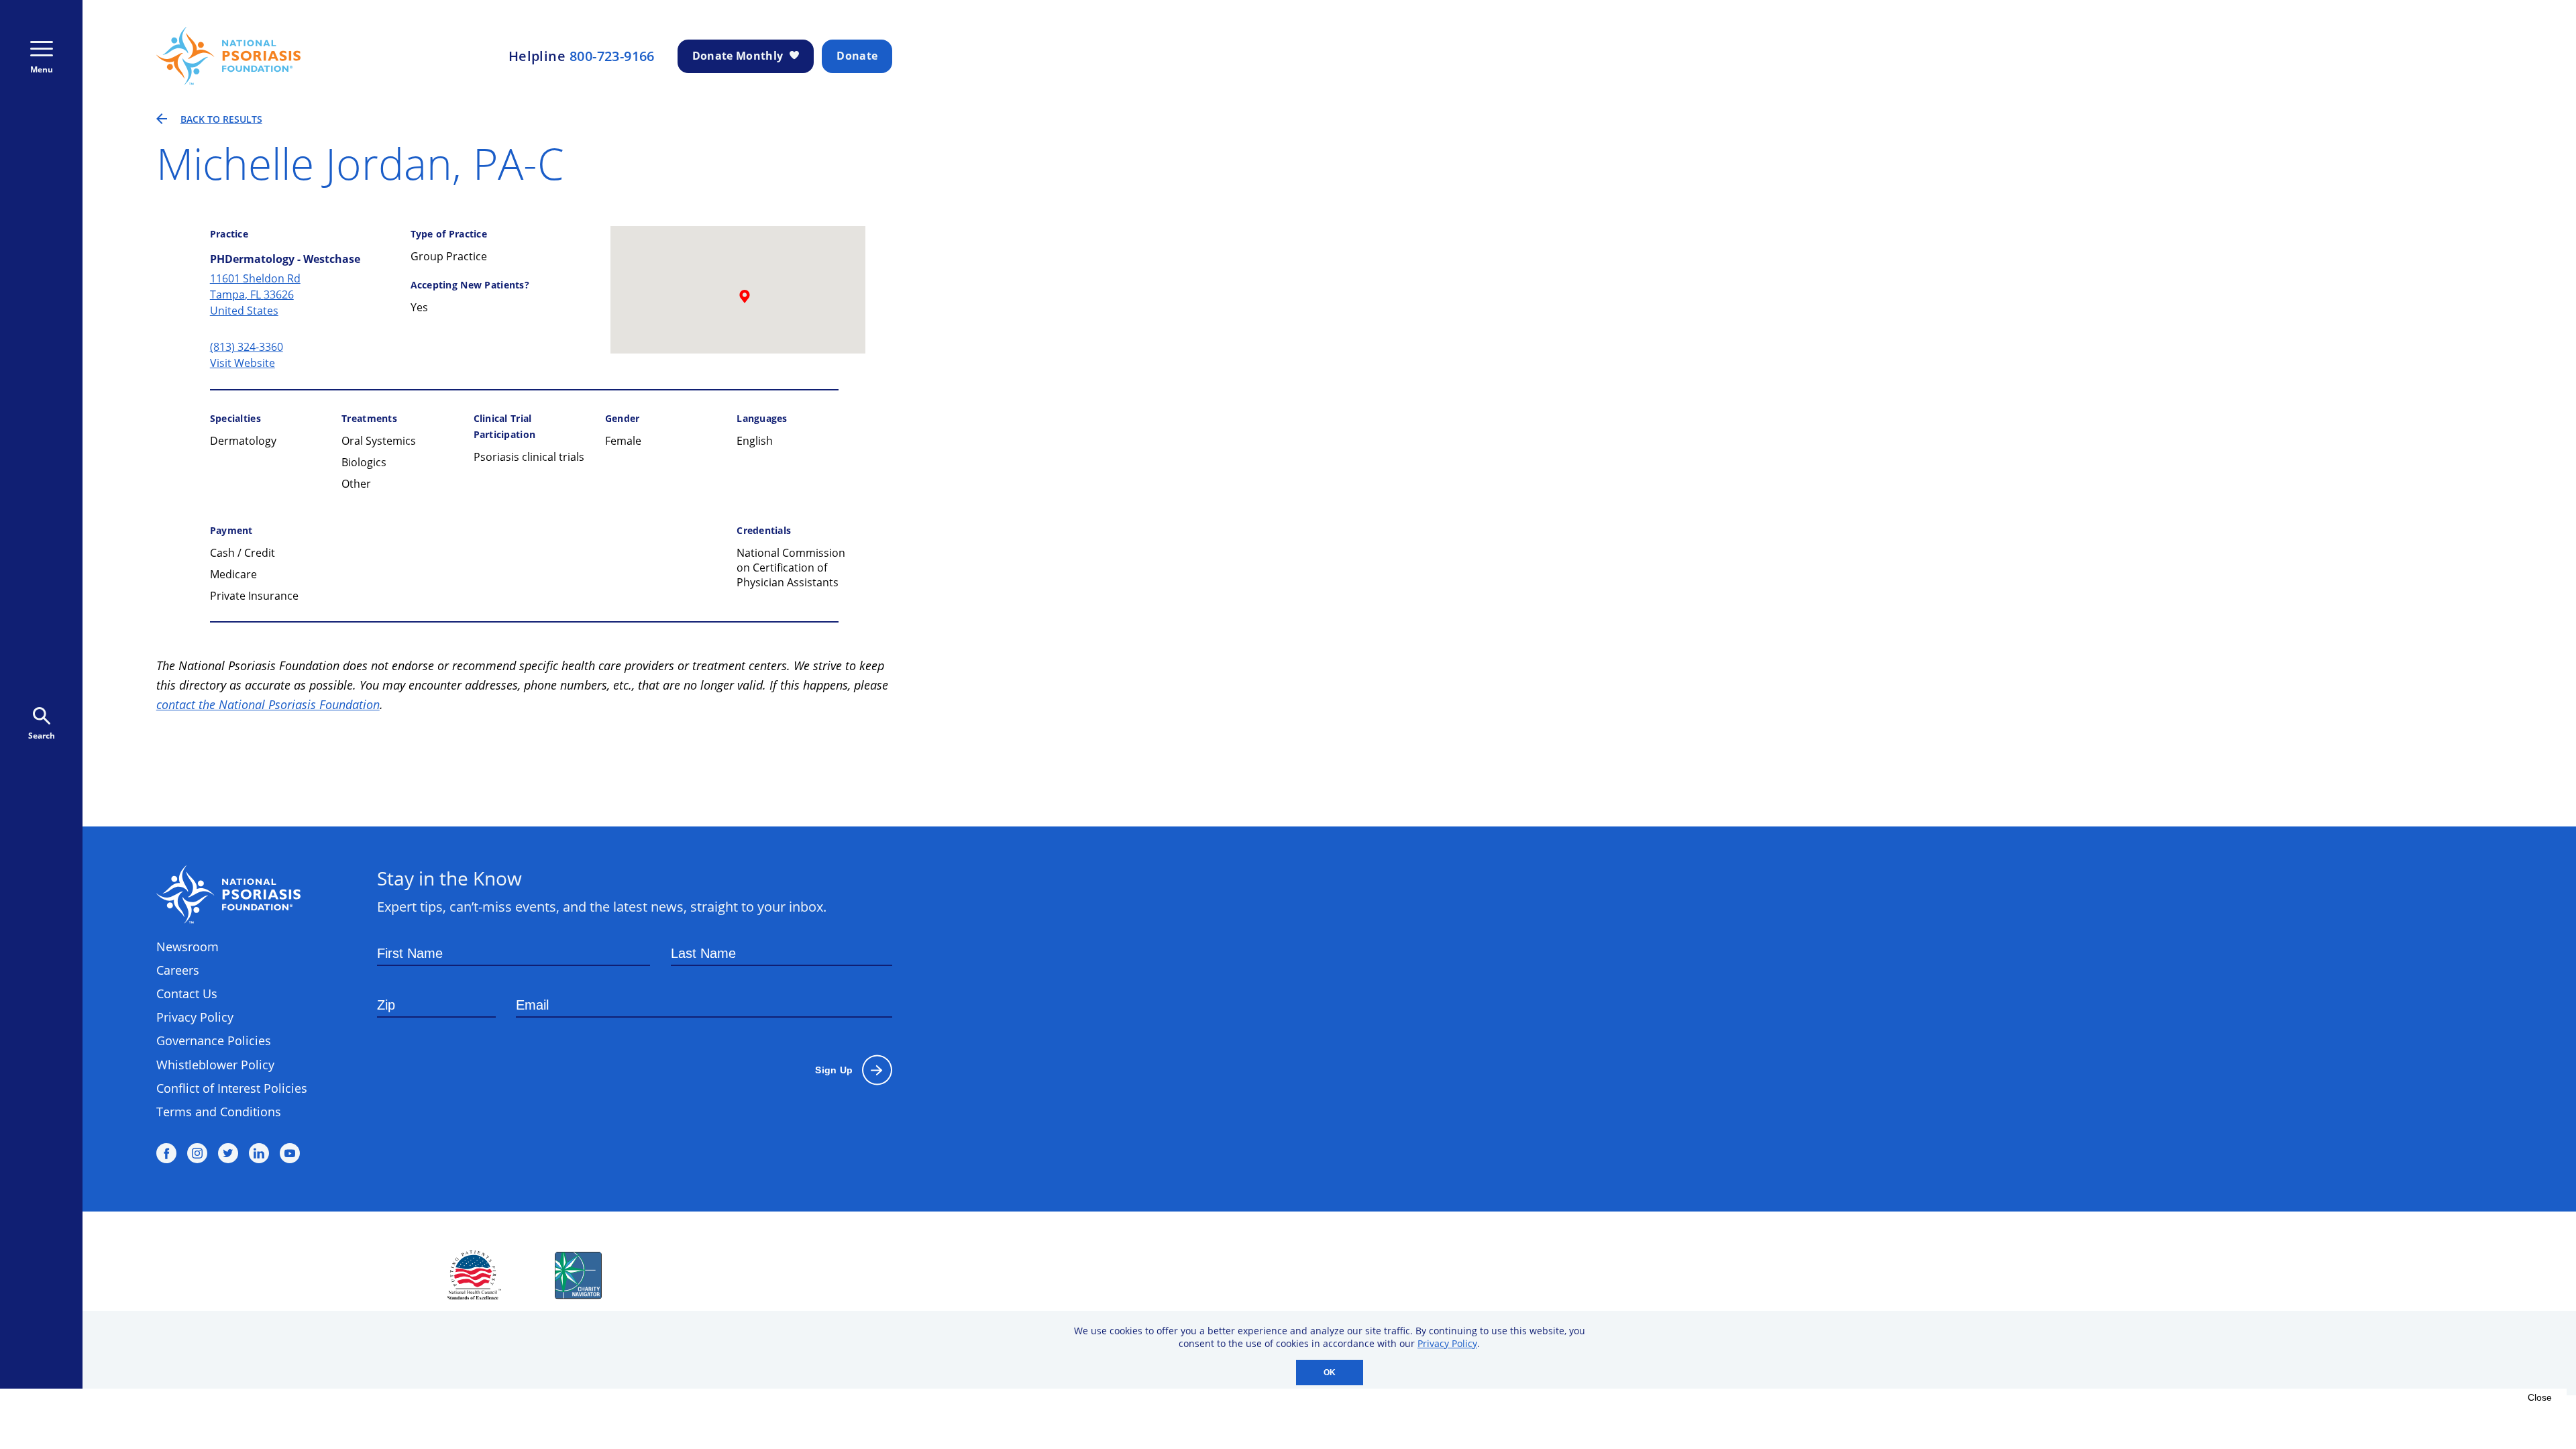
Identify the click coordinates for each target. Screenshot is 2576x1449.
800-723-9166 (612, 56)
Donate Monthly (738, 56)
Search (42, 736)
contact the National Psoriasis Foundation (268, 704)
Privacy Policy (1447, 1343)
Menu (42, 69)
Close (2540, 1397)
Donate (857, 56)
